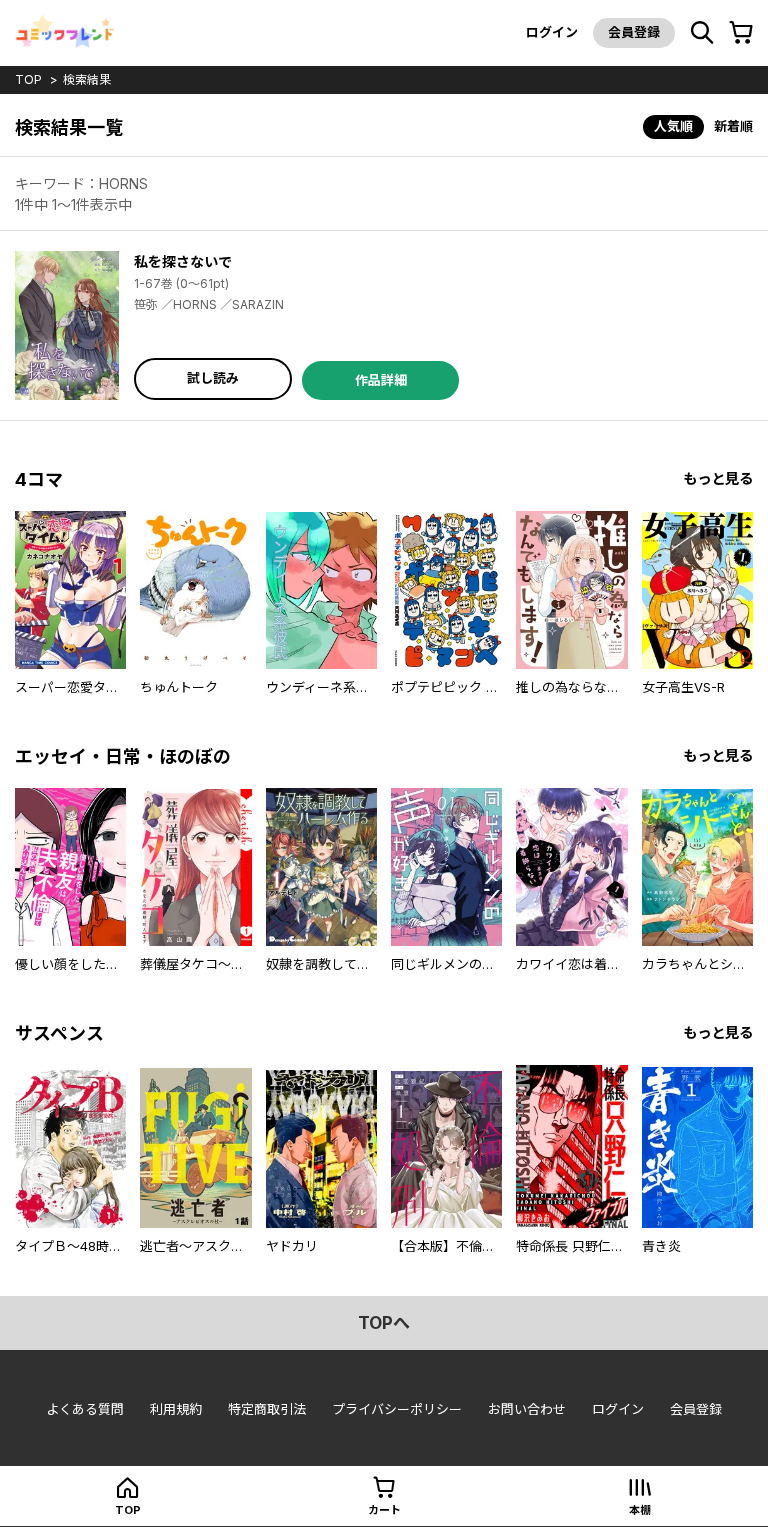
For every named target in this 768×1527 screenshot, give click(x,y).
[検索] (702, 33)
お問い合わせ (527, 1409)
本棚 (640, 1510)
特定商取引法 (267, 1409)
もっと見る (718, 478)
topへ (384, 1323)
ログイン (552, 32)
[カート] (741, 33)
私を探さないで (183, 261)
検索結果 (87, 79)
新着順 (733, 126)
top (28, 79)
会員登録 (634, 32)
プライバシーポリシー (397, 1409)
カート (384, 1510)
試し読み (213, 378)
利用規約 (176, 1409)
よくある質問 (85, 1409)
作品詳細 (381, 380)
